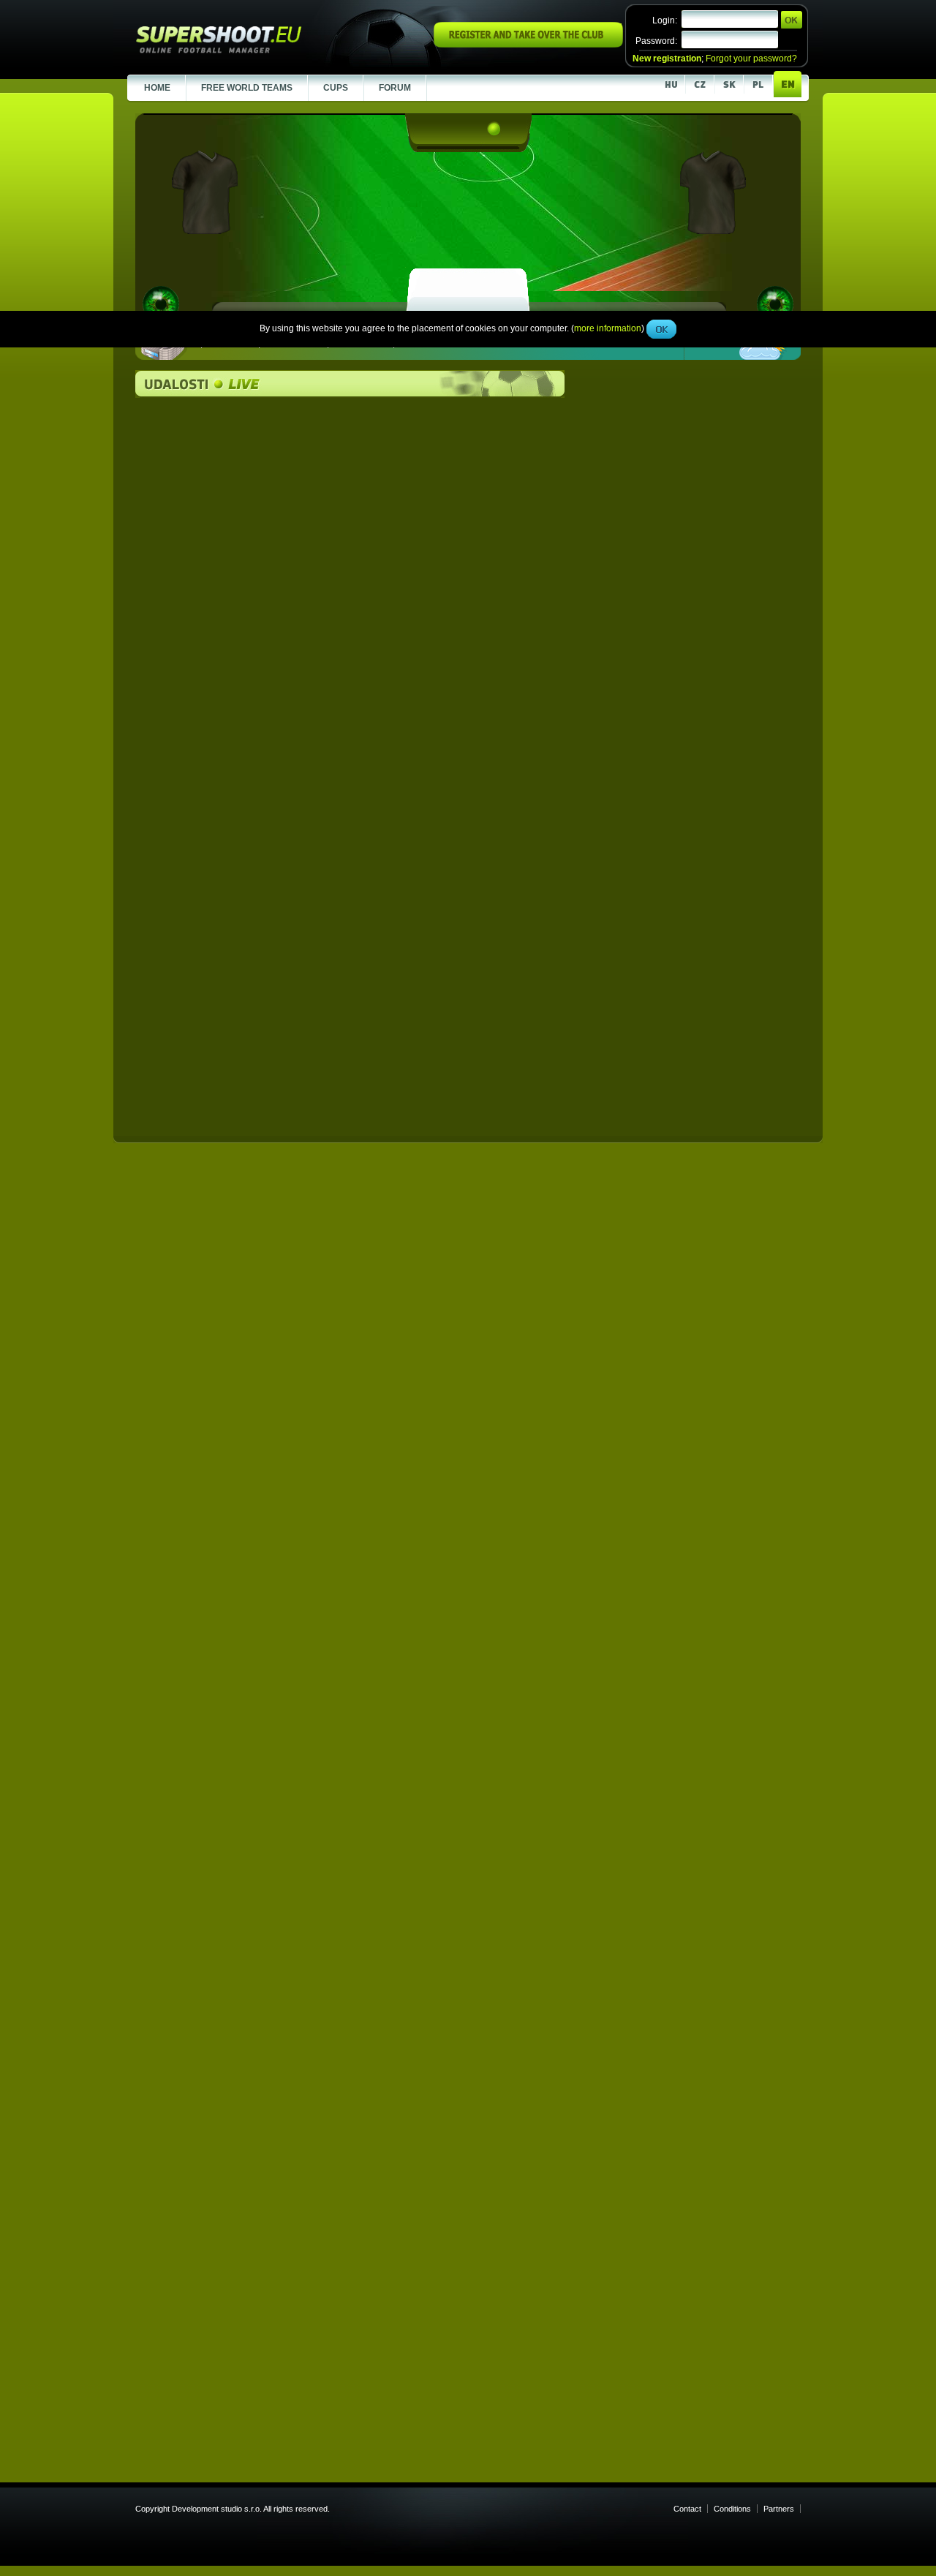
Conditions (732, 2509)
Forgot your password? (751, 59)
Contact (687, 2509)
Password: (656, 41)
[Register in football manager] (528, 45)
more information (608, 328)
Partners (779, 2509)
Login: (665, 20)
